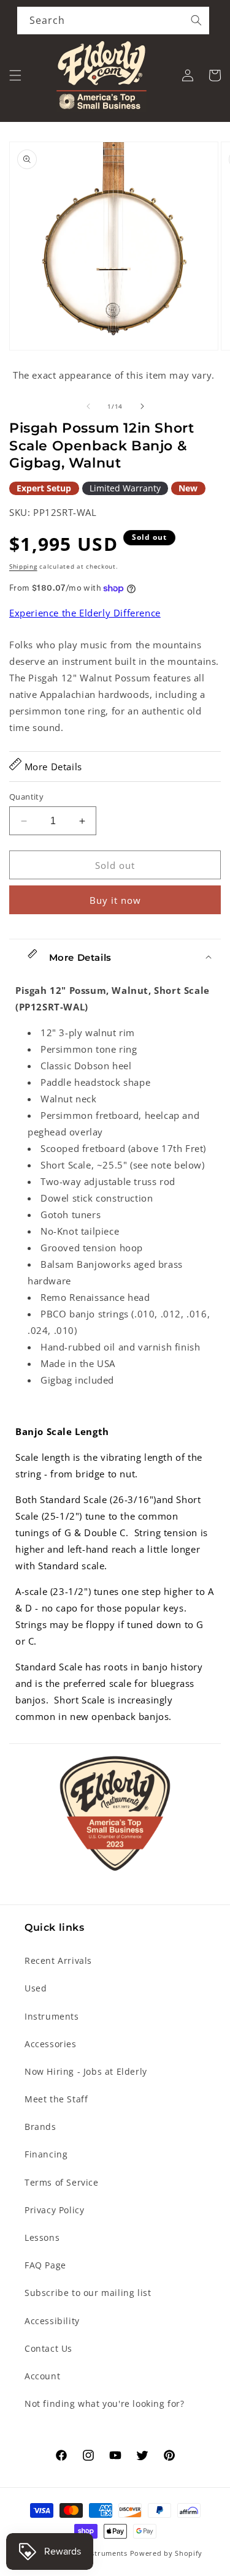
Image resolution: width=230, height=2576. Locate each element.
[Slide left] (88, 406)
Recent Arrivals (58, 1960)
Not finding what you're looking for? (105, 2404)
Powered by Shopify (167, 2553)
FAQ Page (45, 2265)
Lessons (42, 2237)
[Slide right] (142, 406)
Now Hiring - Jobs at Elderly (86, 2071)
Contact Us (48, 2348)
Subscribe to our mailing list (88, 2293)
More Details (52, 767)
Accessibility (52, 2321)
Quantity (26, 797)
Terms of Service (62, 2182)
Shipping (23, 566)
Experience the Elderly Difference (85, 613)
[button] (15, 75)
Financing (46, 2154)
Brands (40, 2127)
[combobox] (113, 21)
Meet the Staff (56, 2099)
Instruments (52, 2016)
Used (36, 1988)
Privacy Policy (54, 2210)
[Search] (196, 20)
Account (42, 2376)
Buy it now (115, 900)
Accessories (51, 2044)
